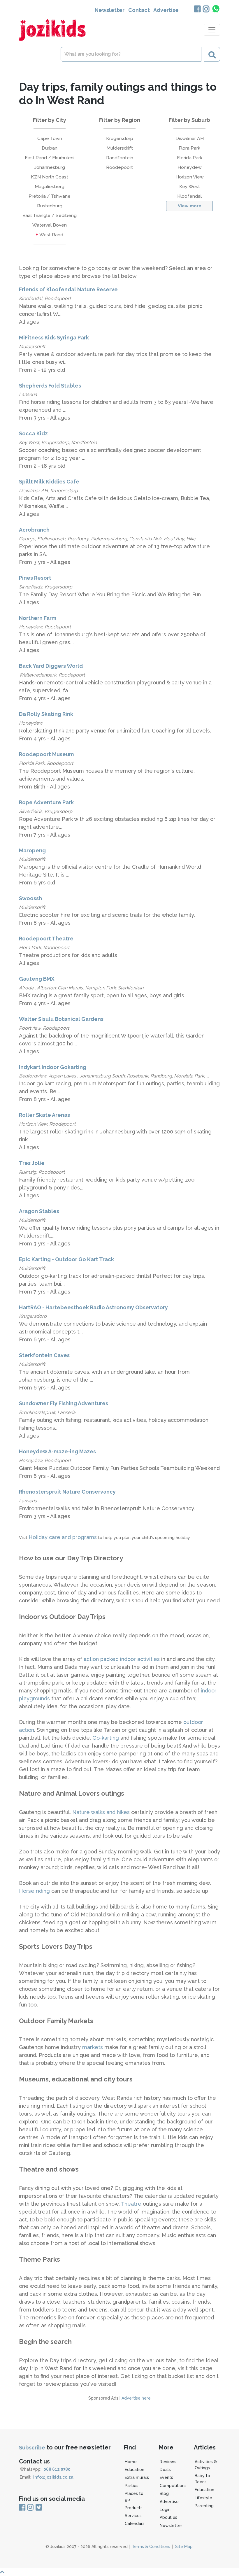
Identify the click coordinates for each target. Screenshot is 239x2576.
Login (165, 2510)
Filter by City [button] (50, 120)
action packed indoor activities (122, 1659)
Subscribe (32, 2448)
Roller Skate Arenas (44, 1115)
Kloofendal (189, 196)
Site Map (184, 2547)
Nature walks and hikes (101, 1812)
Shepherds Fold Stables (50, 386)
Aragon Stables (39, 1211)
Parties (132, 2486)
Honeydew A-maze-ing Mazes (57, 1451)
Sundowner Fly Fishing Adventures (64, 1403)
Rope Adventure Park (46, 802)
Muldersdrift (120, 148)
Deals (165, 2470)
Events (166, 2477)
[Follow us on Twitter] (38, 2508)
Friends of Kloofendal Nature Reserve (68, 289)
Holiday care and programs (63, 1537)
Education (135, 2470)
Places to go (134, 2497)
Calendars (135, 2524)
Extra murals (137, 2477)
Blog (164, 2493)
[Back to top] (119, 2572)
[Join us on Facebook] (197, 9)
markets (93, 2047)
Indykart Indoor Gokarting (53, 1067)
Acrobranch (34, 530)
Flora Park (189, 148)
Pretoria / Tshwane (50, 196)
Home (131, 2462)
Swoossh (30, 898)
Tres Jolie (32, 1163)
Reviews (168, 2462)
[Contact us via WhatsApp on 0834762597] (216, 9)
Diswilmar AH (190, 138)
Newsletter (110, 10)
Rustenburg (50, 206)
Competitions (173, 2486)
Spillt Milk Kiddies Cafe (49, 482)
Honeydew (190, 167)
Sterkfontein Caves (44, 1355)
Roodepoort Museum (46, 754)
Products (134, 2508)
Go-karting (106, 1738)
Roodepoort (119, 167)
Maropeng (32, 850)
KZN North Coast (50, 177)
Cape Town (50, 138)
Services (133, 2516)
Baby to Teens (202, 2479)
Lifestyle (203, 2498)
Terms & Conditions (151, 2547)
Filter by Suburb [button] (189, 120)
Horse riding (35, 1891)
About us (168, 2517)
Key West (190, 186)
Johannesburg (50, 167)
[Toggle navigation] (212, 30)
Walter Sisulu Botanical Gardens (61, 1019)
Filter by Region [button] (120, 120)
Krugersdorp (120, 138)
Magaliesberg (50, 186)
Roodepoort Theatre (46, 939)
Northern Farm (38, 618)
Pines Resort (35, 578)
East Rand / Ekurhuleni (50, 158)
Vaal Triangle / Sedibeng (50, 215)
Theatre (132, 2204)
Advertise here (136, 2398)
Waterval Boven (50, 225)
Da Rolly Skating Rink (46, 714)
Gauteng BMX (37, 979)
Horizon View (190, 177)
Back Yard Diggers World (51, 666)
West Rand (51, 235)
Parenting (204, 2506)
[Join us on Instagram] (206, 9)
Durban (50, 148)
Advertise (166, 10)
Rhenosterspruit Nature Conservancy (67, 1492)
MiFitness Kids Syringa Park (54, 338)
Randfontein (120, 158)
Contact (139, 10)
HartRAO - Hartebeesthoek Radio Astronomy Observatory (93, 1307)
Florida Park (190, 158)
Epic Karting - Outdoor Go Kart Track (66, 1259)
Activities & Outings (206, 2465)
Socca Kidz (33, 433)
